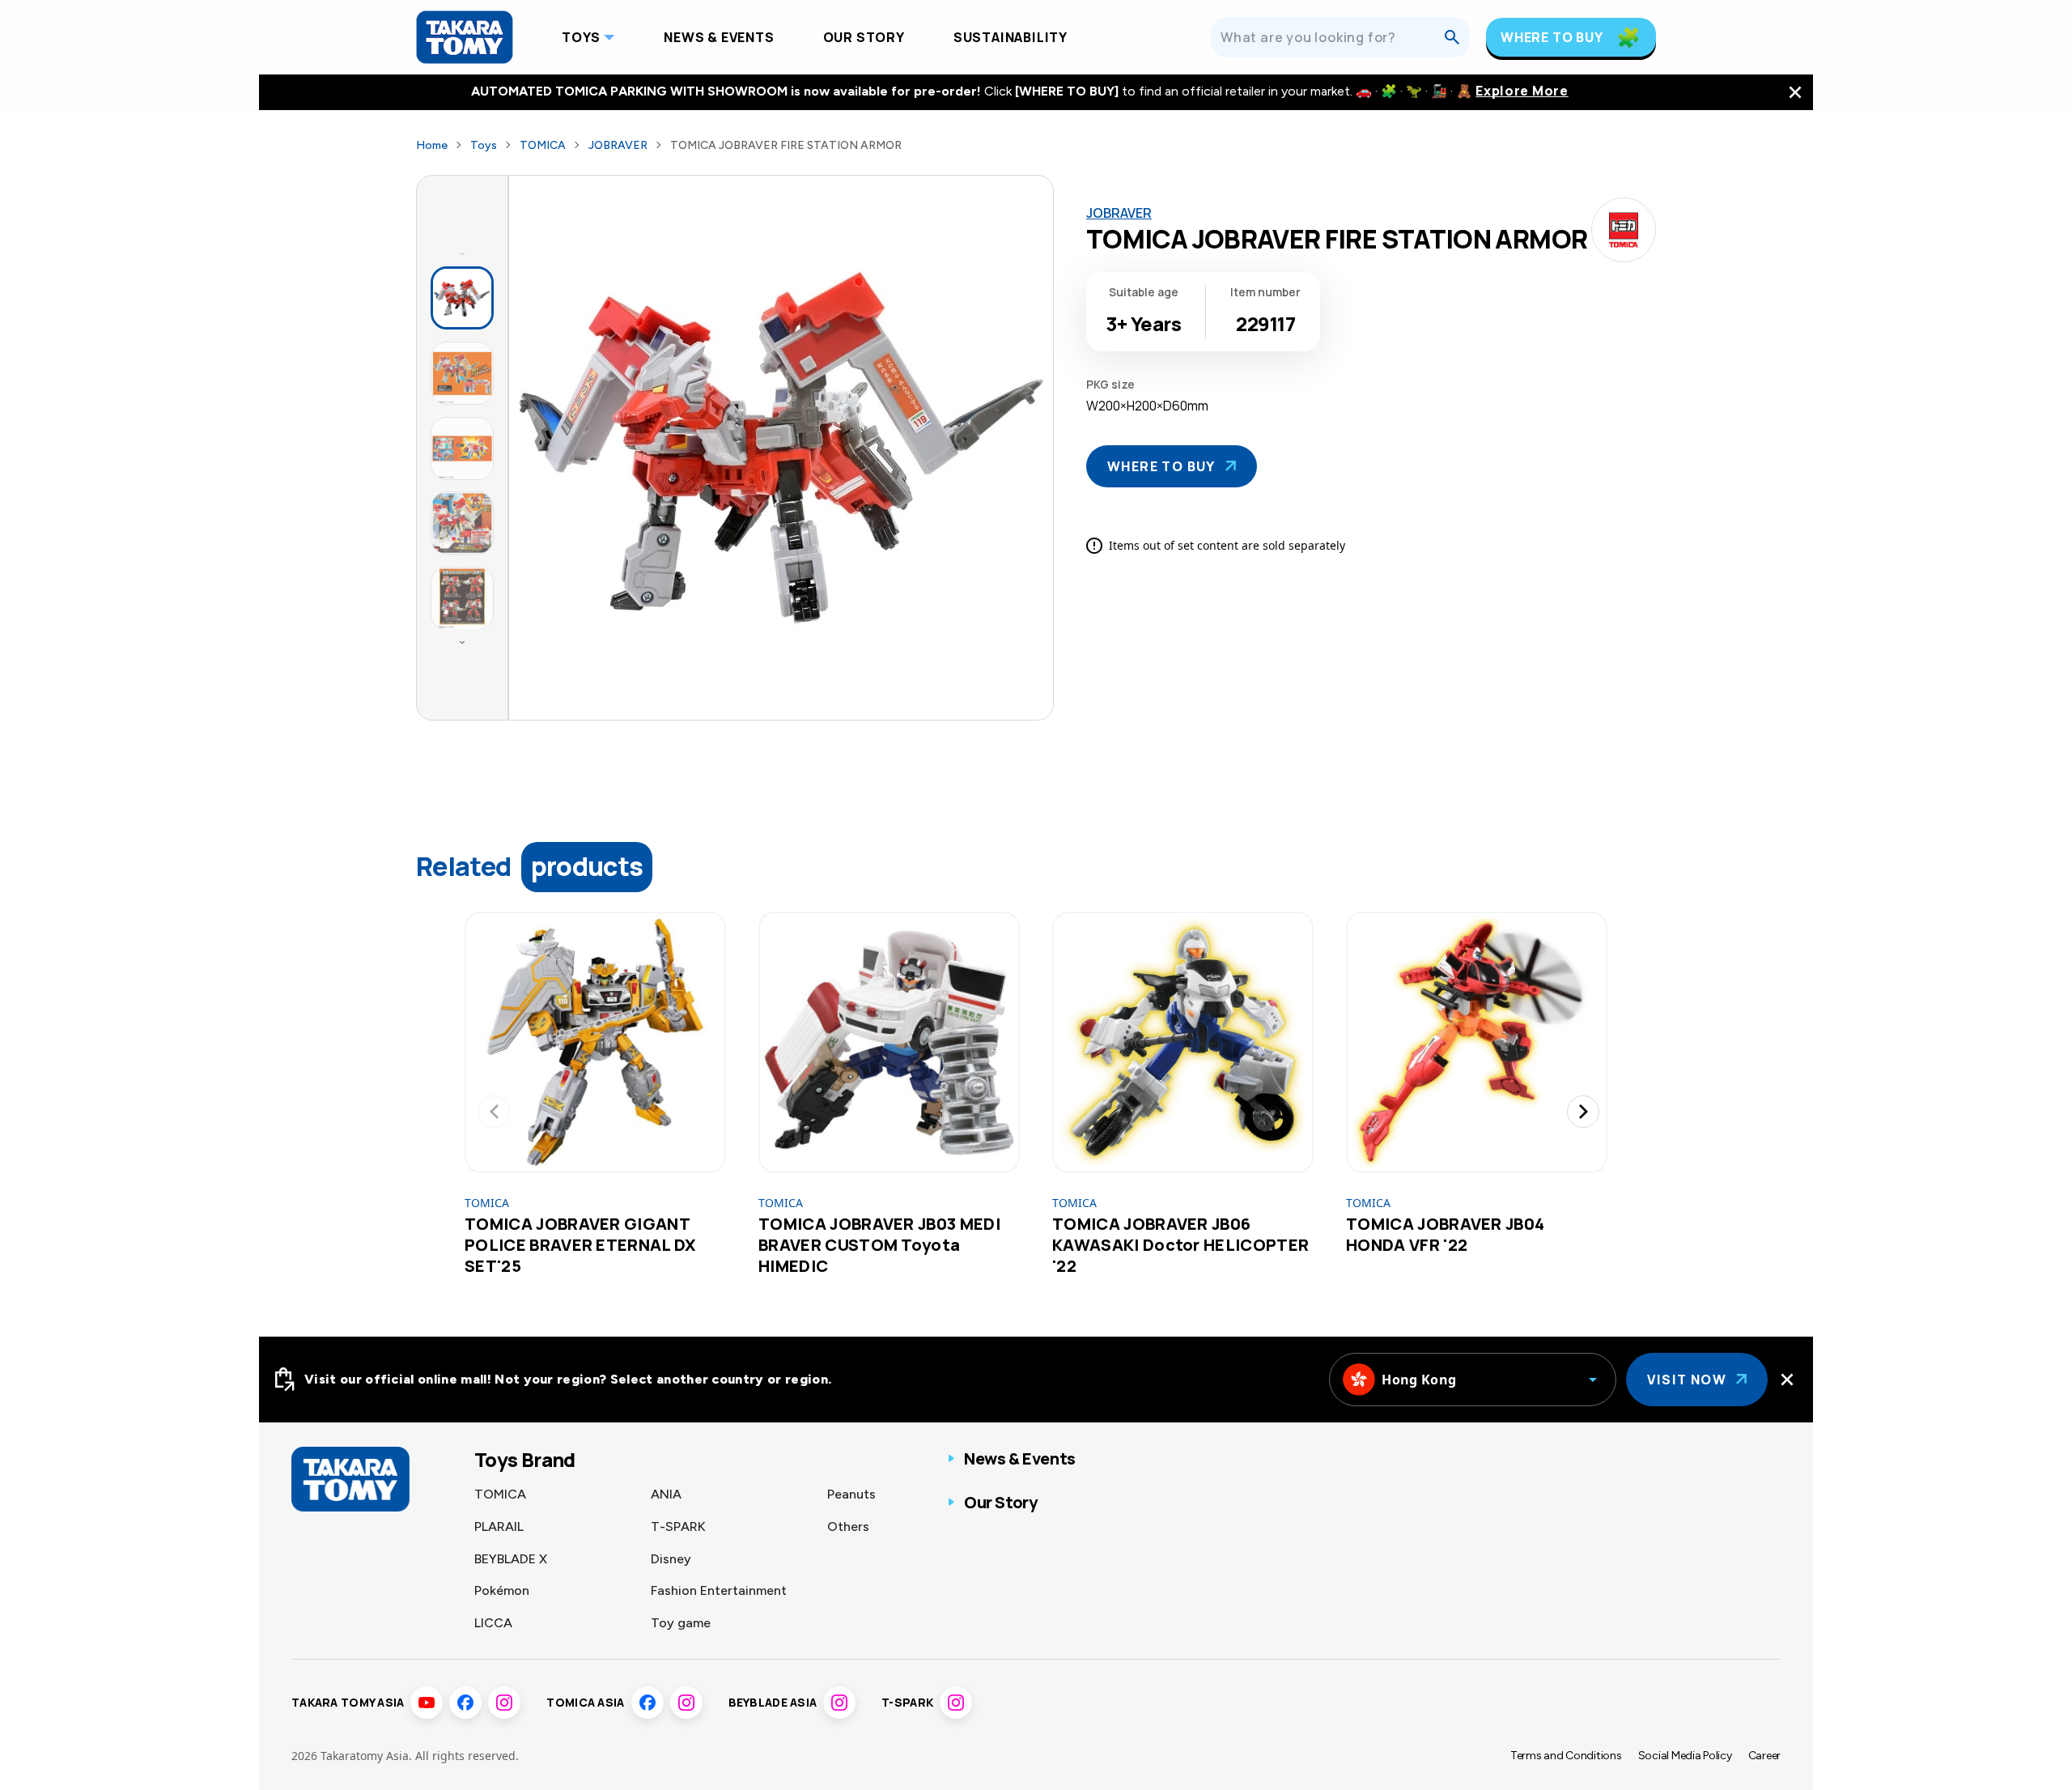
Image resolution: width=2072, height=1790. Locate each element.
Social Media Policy (1685, 1756)
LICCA (493, 1623)
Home (432, 145)
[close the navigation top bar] (1795, 92)
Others (848, 1526)
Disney (671, 1559)
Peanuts (851, 1494)
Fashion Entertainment (719, 1590)
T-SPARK (678, 1526)
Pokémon (502, 1590)
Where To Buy (1552, 37)
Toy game (681, 1623)
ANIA (666, 1494)
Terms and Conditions (1566, 1756)
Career (1764, 1756)
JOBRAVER (618, 145)
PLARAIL (499, 1526)
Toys (581, 37)
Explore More (1522, 91)
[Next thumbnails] (462, 642)
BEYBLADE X (511, 1559)
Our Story (864, 37)
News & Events (719, 37)
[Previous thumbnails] (462, 253)
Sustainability (1011, 37)
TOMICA (543, 145)
